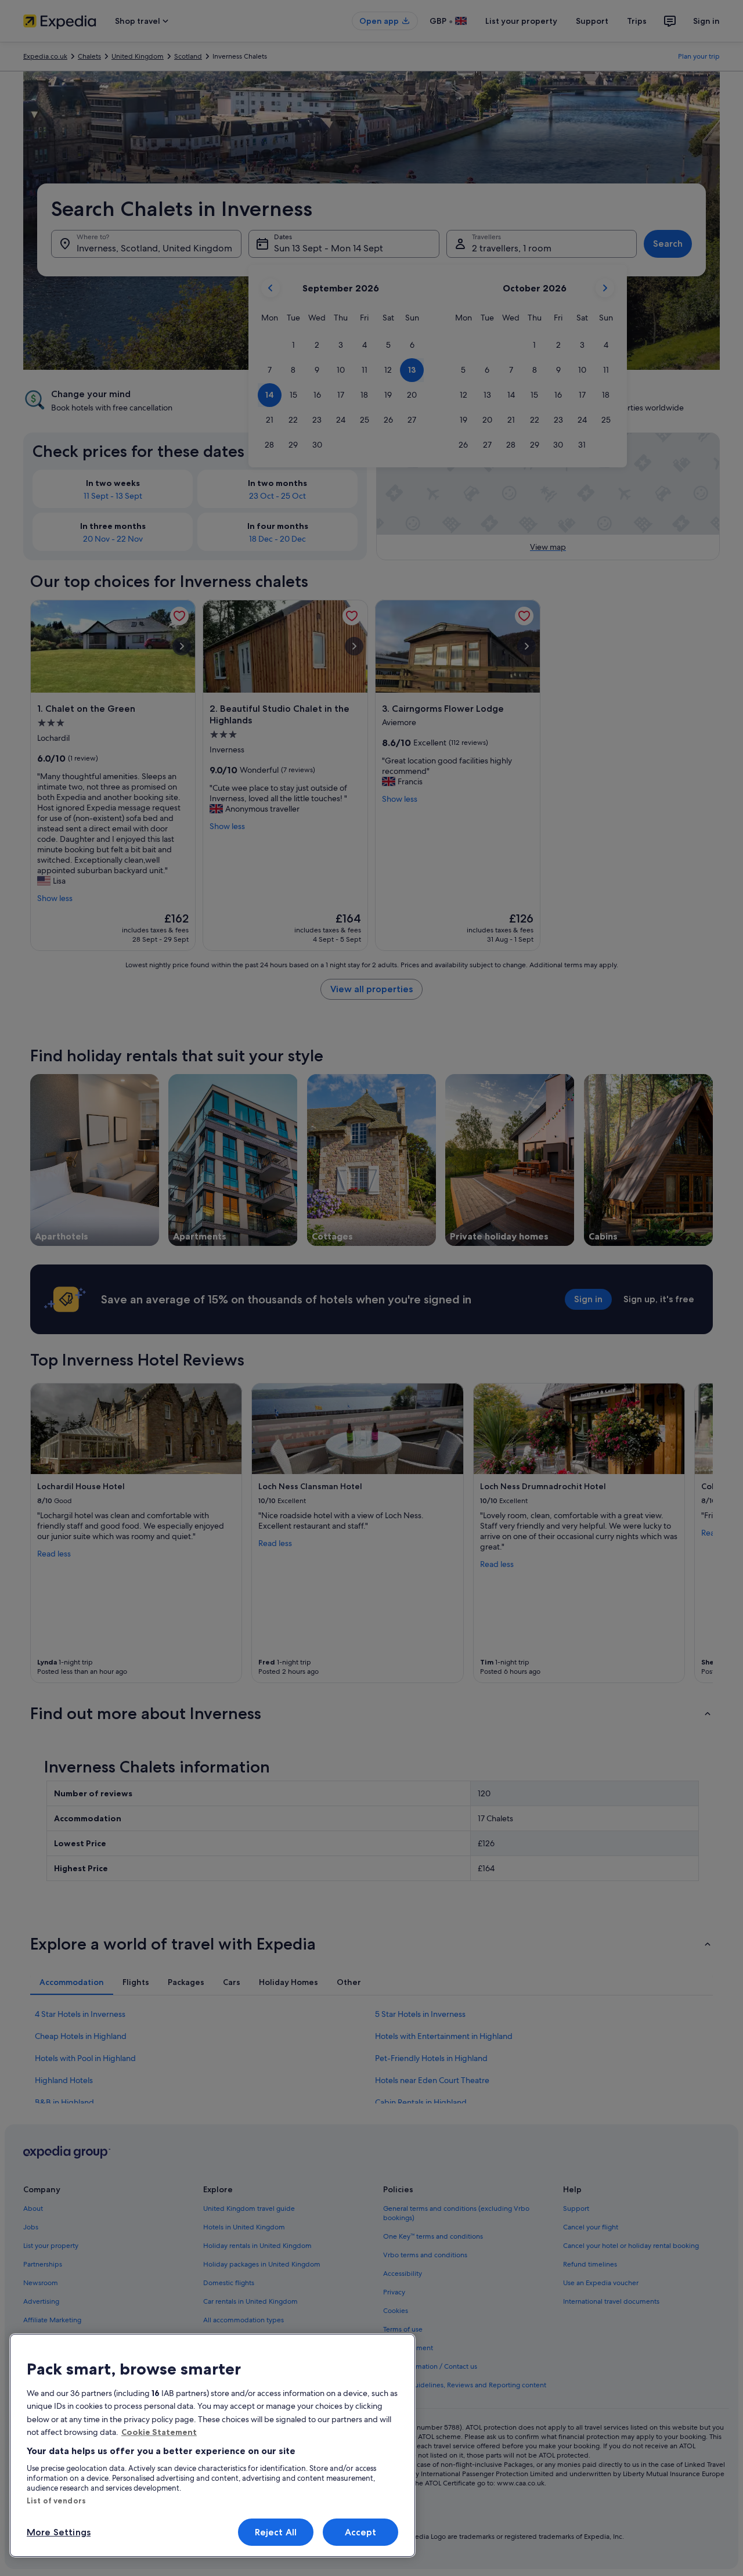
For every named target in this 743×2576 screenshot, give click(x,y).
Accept (361, 2532)
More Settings (59, 2532)
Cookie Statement (159, 2432)
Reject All (276, 2532)
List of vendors (56, 2501)
